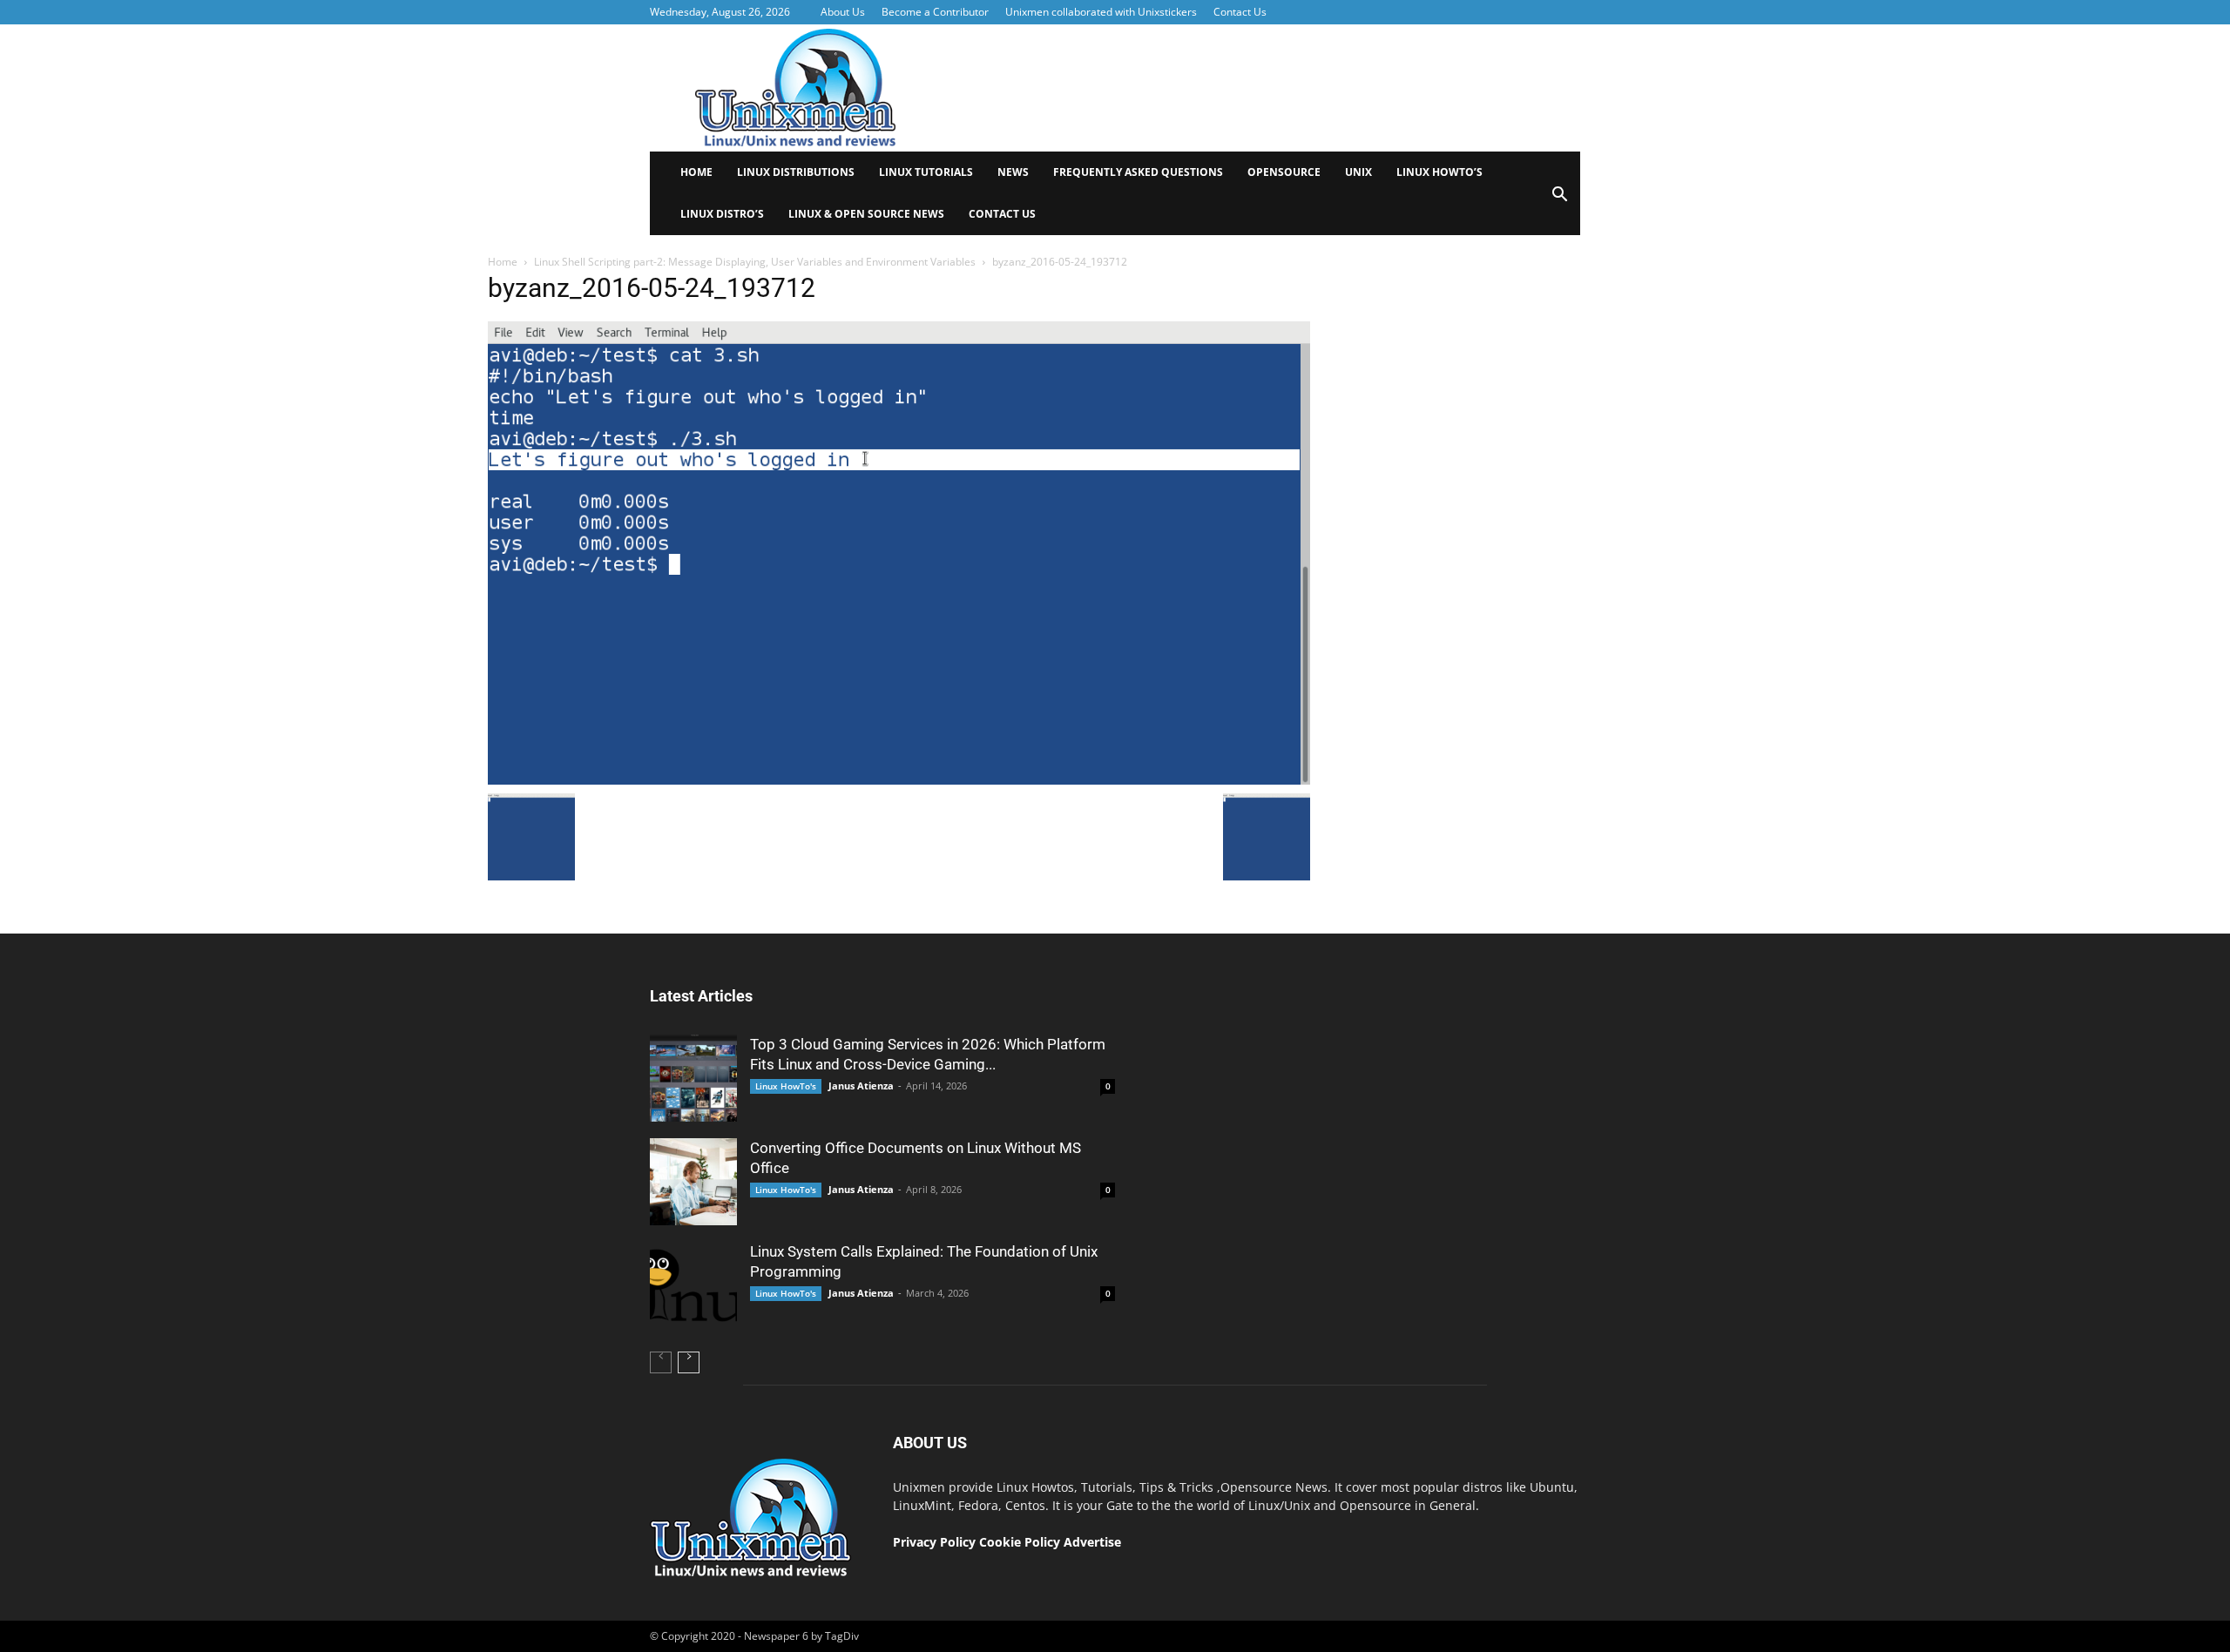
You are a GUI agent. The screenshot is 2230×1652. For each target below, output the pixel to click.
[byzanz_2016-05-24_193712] (899, 780)
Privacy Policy (934, 1542)
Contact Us (1240, 12)
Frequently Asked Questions (1138, 172)
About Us (843, 12)
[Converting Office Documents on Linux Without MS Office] (693, 1182)
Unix (1358, 172)
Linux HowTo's (786, 1086)
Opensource (1284, 172)
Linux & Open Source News (866, 214)
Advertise (1092, 1542)
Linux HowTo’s (1439, 172)
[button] (1559, 200)
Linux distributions (796, 172)
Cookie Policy (1021, 1542)
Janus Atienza (861, 1086)
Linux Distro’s (722, 214)
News (1013, 172)
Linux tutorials (926, 172)
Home (696, 172)
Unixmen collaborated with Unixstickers (1101, 12)
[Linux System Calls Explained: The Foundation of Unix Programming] (693, 1285)
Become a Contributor (935, 12)
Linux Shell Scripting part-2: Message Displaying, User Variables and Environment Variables (755, 262)
